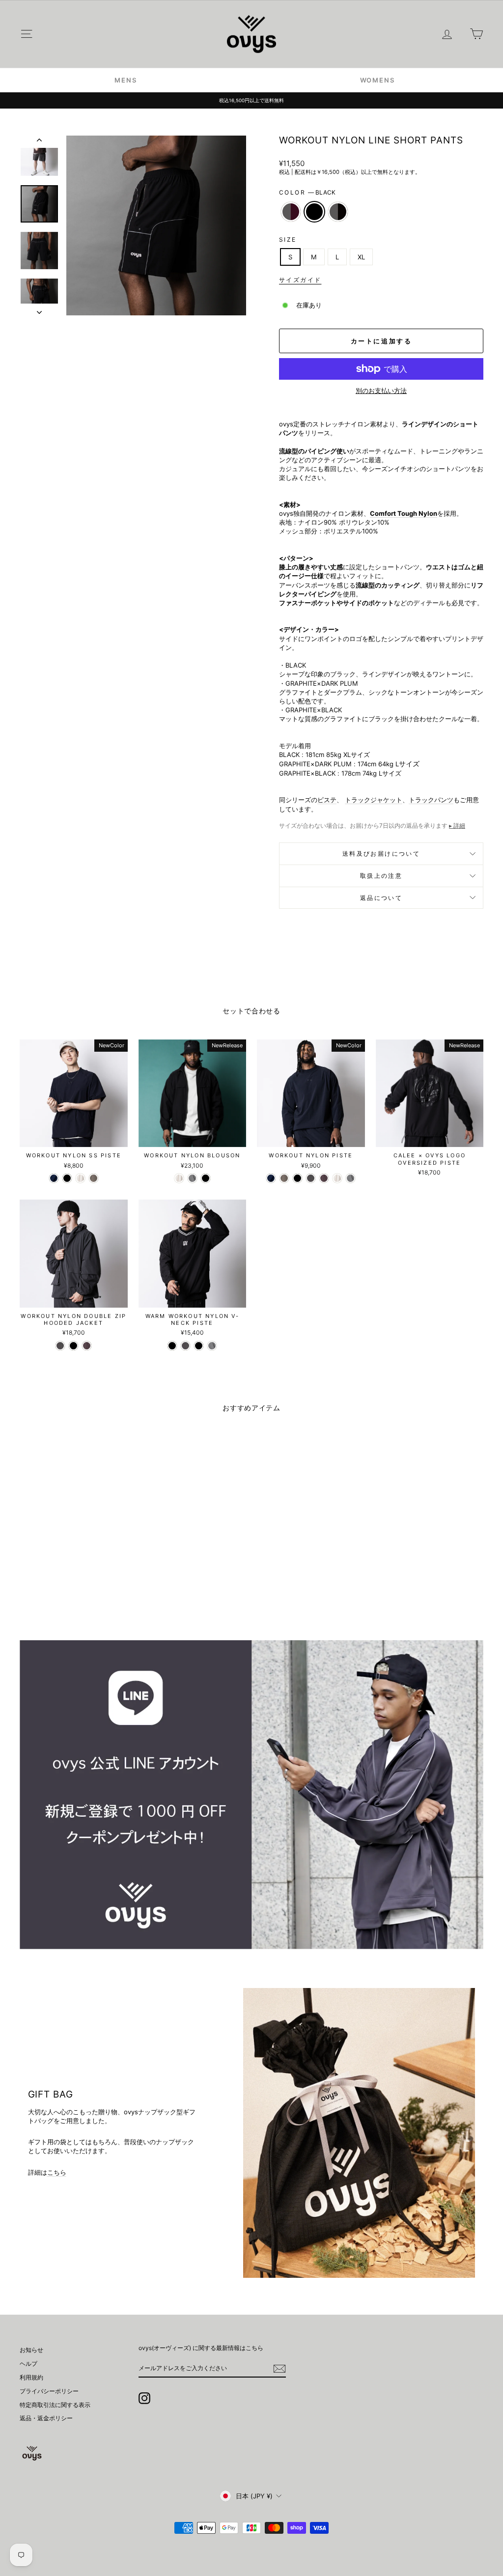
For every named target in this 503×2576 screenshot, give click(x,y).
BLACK (314, 212)
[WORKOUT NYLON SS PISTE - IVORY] (80, 1178)
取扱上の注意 (381, 876)
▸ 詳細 (457, 826)
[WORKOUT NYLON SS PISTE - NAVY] (54, 1178)
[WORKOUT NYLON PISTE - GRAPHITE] (350, 1178)
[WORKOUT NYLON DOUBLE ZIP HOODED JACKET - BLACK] (73, 1346)
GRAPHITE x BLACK (338, 212)
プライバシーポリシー (49, 2391)
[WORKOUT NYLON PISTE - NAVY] (271, 1178)
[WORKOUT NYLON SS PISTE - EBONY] (94, 1178)
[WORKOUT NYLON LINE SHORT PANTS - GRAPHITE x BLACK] (87, 1582)
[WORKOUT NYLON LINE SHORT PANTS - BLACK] (73, 1582)
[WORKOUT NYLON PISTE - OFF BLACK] (311, 1178)
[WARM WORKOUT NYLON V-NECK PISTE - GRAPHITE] (212, 1346)
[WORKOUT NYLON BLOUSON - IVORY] (179, 1178)
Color (307, 192)
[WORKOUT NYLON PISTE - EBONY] (284, 1178)
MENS (126, 80)
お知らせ (31, 2350)
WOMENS (377, 80)
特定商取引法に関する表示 (55, 2405)
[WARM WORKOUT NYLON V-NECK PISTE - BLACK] (172, 1346)
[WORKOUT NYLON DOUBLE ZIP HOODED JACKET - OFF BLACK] (60, 1346)
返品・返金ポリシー (46, 2418)
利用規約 (31, 2377)
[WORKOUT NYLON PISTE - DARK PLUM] (324, 1178)
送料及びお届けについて (381, 854)
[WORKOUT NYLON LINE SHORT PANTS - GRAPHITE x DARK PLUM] (60, 1582)
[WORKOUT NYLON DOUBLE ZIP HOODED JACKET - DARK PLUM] (87, 1346)
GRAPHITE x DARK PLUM (291, 212)
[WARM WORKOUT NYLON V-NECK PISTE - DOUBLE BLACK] (199, 1346)
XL (361, 257)
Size (288, 239)
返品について (381, 898)
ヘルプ (28, 2364)
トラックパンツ (431, 800)
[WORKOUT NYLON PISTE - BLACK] (297, 1178)
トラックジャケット (374, 800)
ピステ (327, 800)
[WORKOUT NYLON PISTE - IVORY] (337, 1178)
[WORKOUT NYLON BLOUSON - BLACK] (206, 1178)
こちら (57, 2172)
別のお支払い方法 (381, 391)
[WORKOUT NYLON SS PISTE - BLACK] (67, 1178)
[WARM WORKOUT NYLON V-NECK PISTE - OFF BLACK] (185, 1346)
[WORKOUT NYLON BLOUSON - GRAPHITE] (192, 1178)
